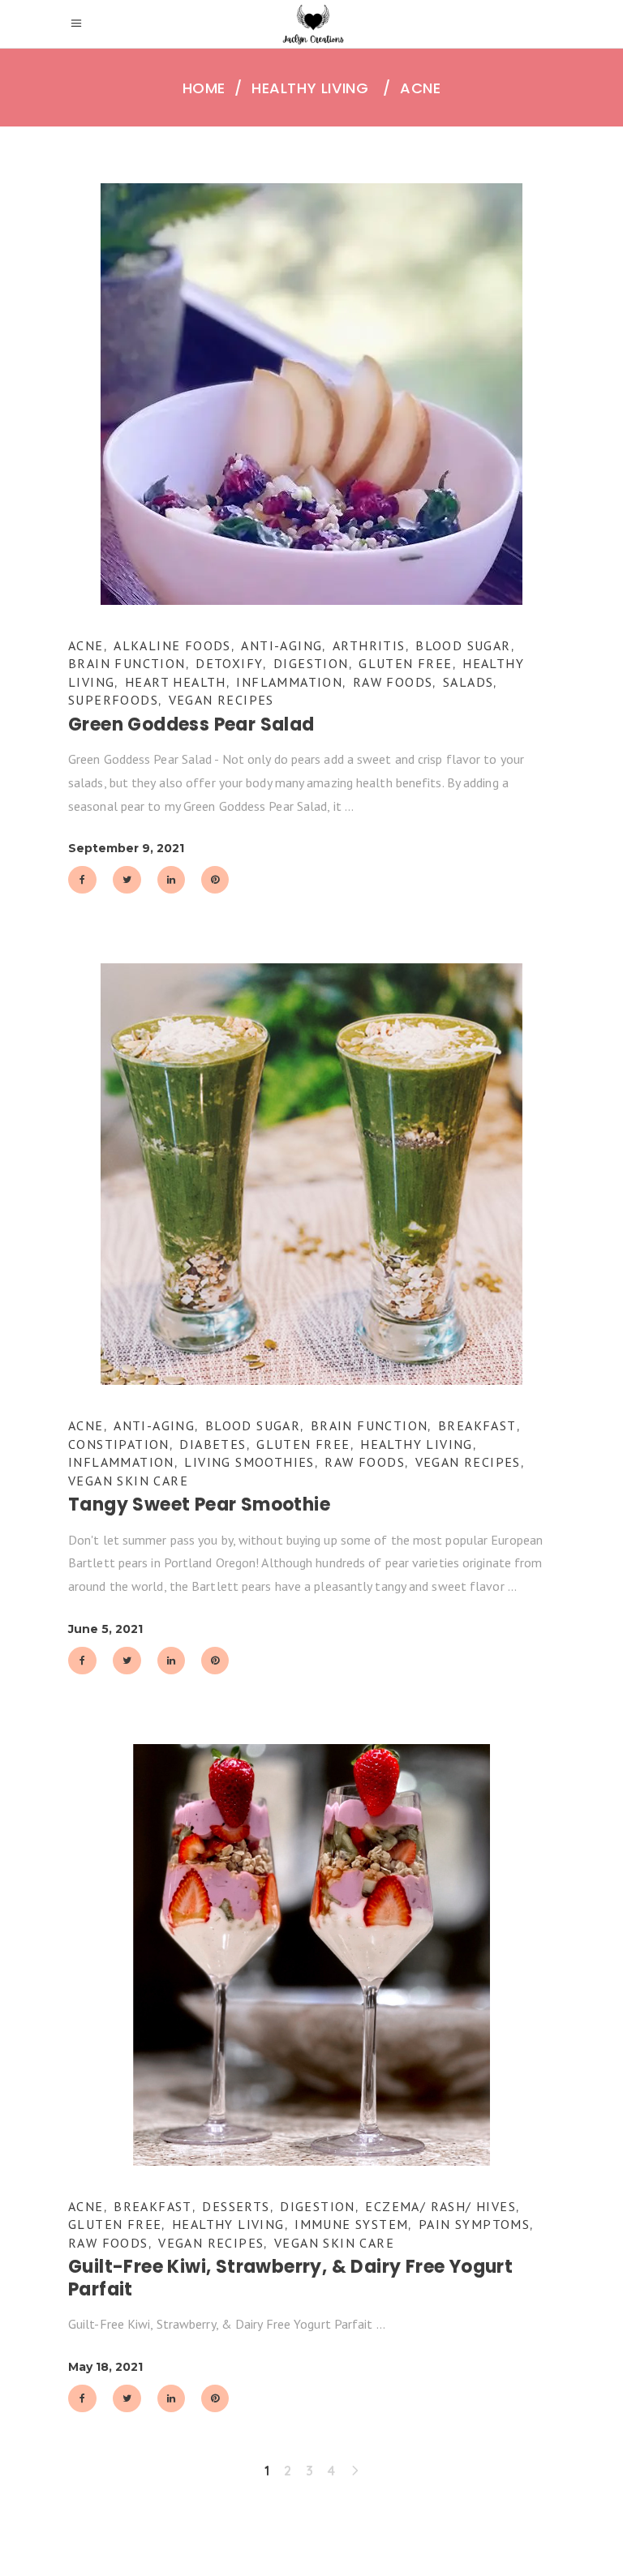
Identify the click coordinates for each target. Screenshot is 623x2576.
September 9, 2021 (126, 848)
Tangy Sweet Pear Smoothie (199, 1504)
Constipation (119, 1444)
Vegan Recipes (221, 700)
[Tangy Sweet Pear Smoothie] (311, 1174)
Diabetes (213, 1444)
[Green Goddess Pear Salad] (311, 394)
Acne (86, 645)
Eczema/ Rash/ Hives (440, 2206)
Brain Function (127, 663)
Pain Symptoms (474, 2224)
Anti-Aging (281, 645)
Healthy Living (310, 88)
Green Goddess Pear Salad (191, 724)
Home (204, 88)
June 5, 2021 (105, 1629)
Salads (468, 682)
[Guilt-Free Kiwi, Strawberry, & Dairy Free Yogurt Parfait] (311, 1955)
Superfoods (113, 700)
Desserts (236, 2206)
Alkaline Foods (172, 645)
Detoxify (229, 663)
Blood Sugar (463, 645)
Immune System (351, 2224)
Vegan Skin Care (128, 1481)
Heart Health (176, 682)
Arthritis (369, 645)
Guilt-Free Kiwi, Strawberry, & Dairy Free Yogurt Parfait (290, 2278)
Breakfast (477, 1425)
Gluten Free (405, 663)
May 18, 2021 (105, 2367)
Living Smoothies (249, 1462)
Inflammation (289, 682)
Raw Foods (393, 682)
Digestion (311, 663)
